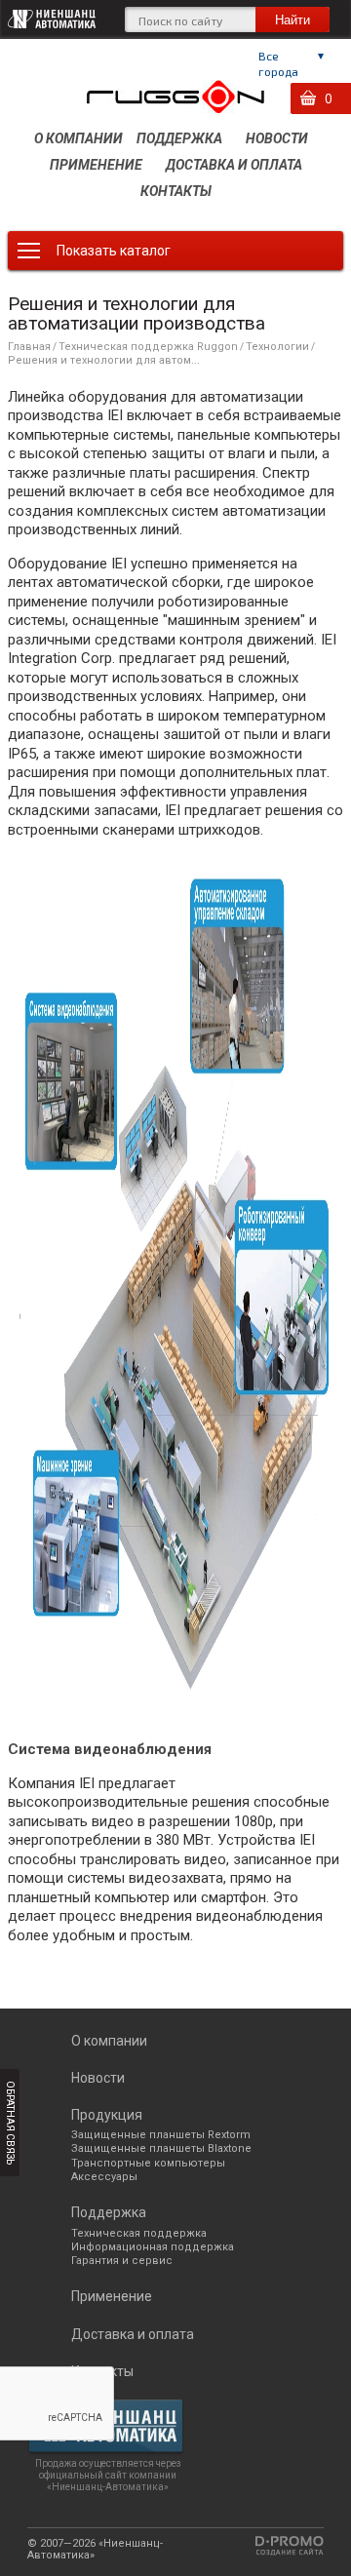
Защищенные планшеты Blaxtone (161, 2148)
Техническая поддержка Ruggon (148, 347)
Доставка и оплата (234, 165)
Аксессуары (104, 2177)
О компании (78, 138)
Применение (96, 165)
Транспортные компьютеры (148, 2163)
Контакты (176, 191)
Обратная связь (10, 2123)
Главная (29, 347)
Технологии (277, 347)
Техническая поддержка (139, 2233)
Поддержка (179, 138)
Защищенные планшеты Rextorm (161, 2135)
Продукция (107, 2115)
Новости (277, 138)
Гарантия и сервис (122, 2261)
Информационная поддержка (153, 2247)
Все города (278, 63)
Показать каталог (114, 251)
